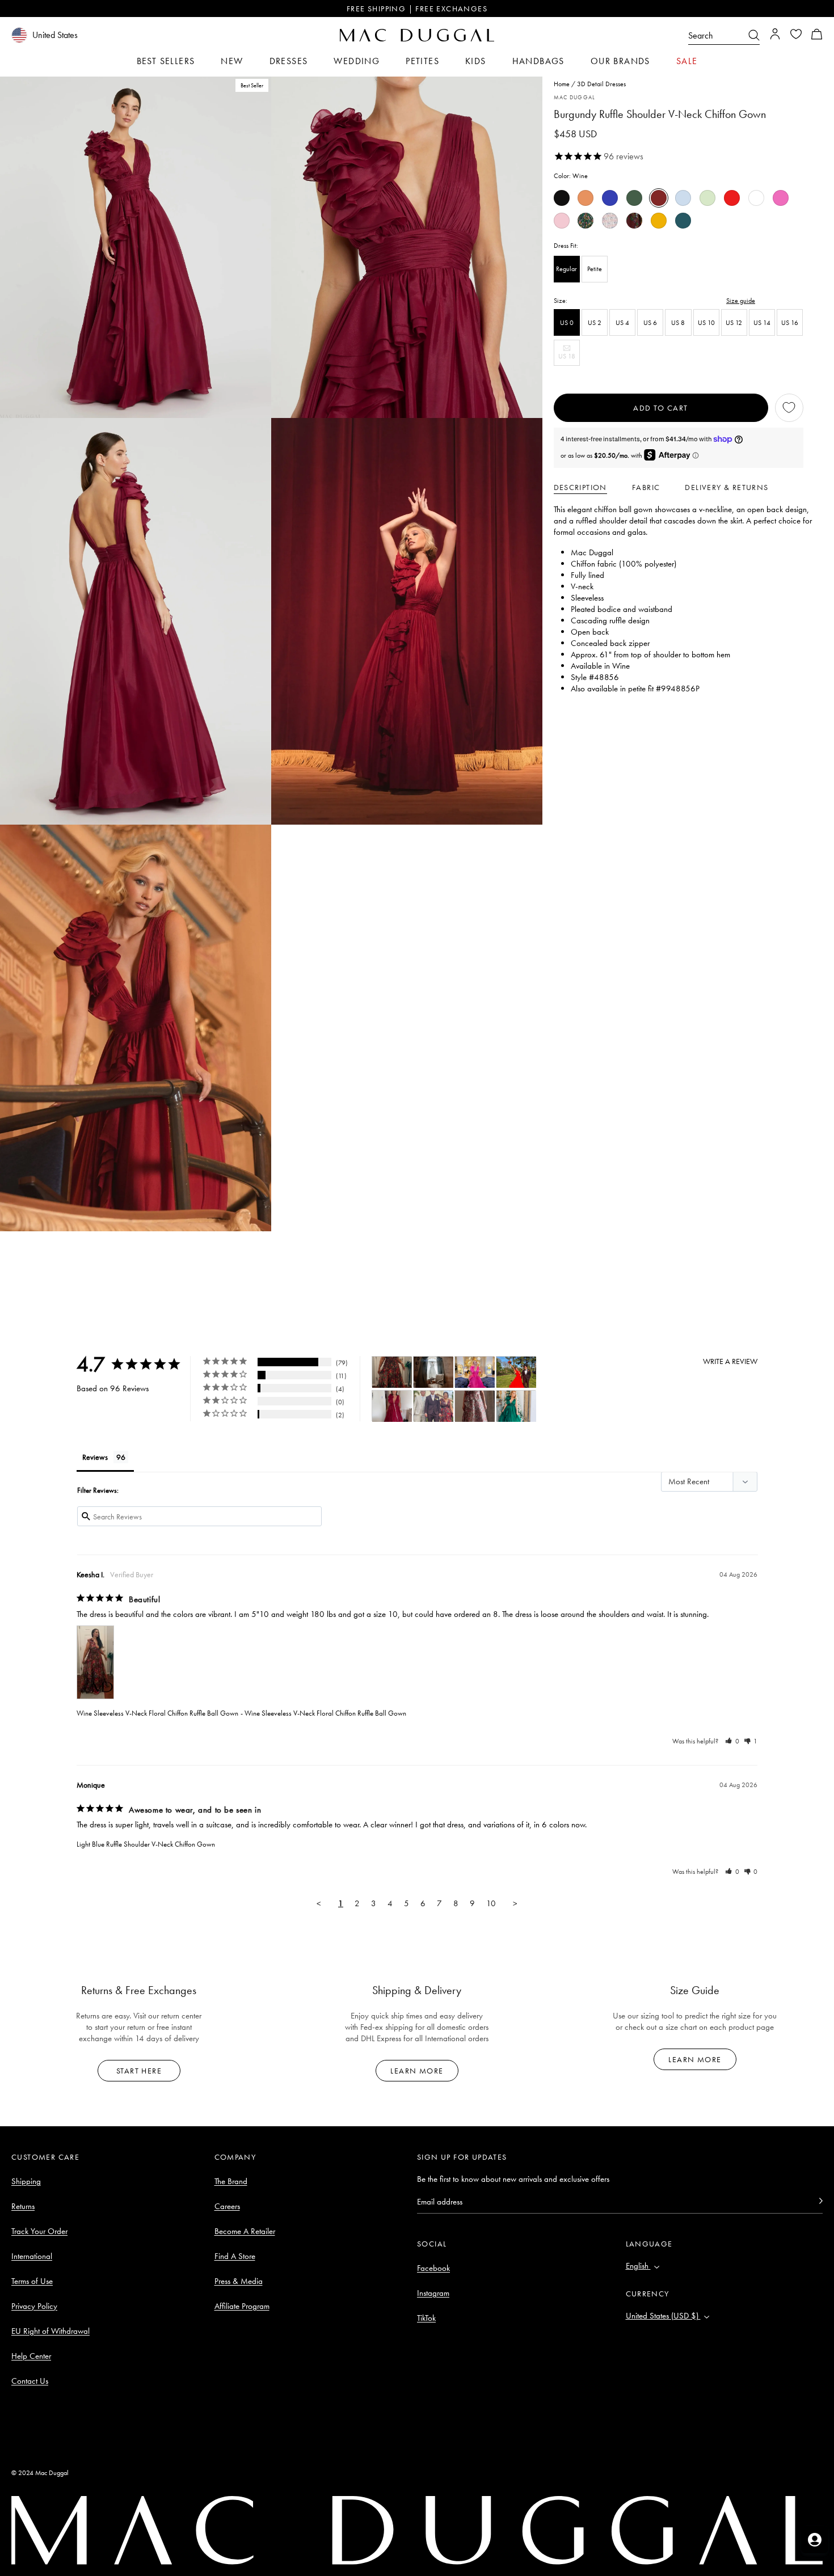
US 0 (567, 322)
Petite (595, 269)
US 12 (734, 322)
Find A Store (235, 2256)
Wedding (357, 61)
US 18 (569, 358)
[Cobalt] (610, 198)
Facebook (433, 2268)
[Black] (562, 198)
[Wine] (659, 198)
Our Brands (620, 61)
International (32, 2256)
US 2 (595, 322)
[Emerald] (634, 198)
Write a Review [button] (730, 1361)
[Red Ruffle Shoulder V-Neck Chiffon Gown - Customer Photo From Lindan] (516, 1372)
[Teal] (683, 221)
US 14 (762, 322)
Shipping (26, 2181)
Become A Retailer (245, 2231)
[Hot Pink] (781, 198)
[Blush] (562, 221)
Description (580, 487)
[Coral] (586, 198)
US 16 (790, 322)
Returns (23, 2206)
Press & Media (239, 2281)
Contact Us (30, 2381)
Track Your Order (39, 2231)
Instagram (433, 2293)
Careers (227, 2206)
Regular (566, 269)
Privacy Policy (34, 2306)
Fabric (646, 487)
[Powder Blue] (683, 198)
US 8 (678, 322)
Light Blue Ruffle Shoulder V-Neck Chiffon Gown (146, 1844)
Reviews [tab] (95, 1457)
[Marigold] (659, 221)
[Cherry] (732, 198)
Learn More (417, 2071)
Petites (422, 61)
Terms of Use (32, 2281)
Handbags (538, 61)
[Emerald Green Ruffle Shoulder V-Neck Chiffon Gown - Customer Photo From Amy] (516, 1406)
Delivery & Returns (726, 487)
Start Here (139, 2071)
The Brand (231, 2181)
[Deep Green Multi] (586, 221)
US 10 (706, 322)
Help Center (31, 2356)
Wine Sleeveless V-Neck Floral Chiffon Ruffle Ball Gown (157, 1713)
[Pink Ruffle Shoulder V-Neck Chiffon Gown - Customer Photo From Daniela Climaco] (475, 1372)
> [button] (515, 1903)
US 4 (622, 322)
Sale (687, 61)
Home (562, 84)
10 (491, 1903)
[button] (817, 35)
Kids (476, 61)
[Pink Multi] (610, 221)
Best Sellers (166, 61)
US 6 (650, 322)
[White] (756, 198)
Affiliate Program (242, 2306)
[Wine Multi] (634, 221)
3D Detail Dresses (601, 84)
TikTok (426, 2318)
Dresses (289, 61)
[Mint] (707, 198)
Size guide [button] (741, 300)
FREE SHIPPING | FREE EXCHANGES (417, 9)
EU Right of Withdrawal (50, 2331)
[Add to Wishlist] (789, 408)
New (232, 61)
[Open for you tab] (815, 2540)
